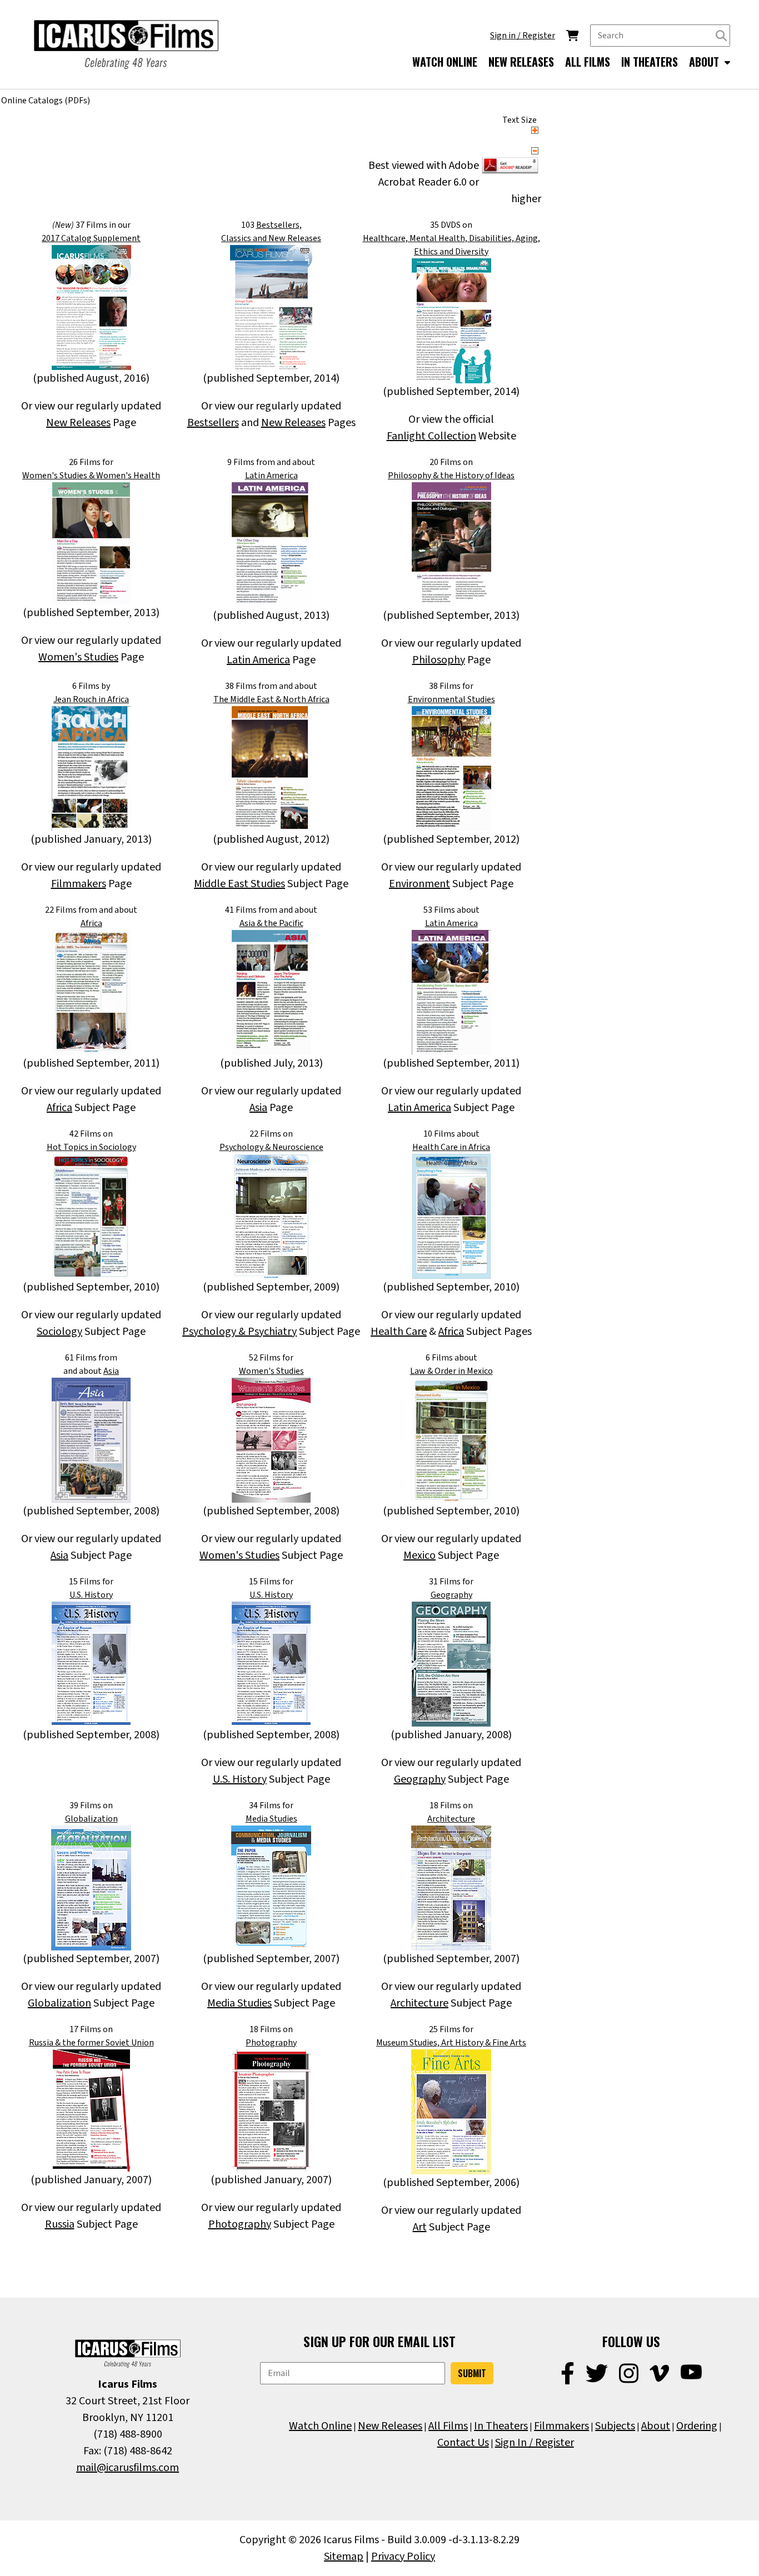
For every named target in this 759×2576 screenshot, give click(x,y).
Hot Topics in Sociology (91, 1147)
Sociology (59, 1332)
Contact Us (463, 2443)
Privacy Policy (403, 2557)
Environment (420, 884)
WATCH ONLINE (445, 62)
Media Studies (271, 1819)
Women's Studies (78, 657)
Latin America (271, 476)
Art (420, 2227)
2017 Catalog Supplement (91, 238)
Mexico (420, 1555)
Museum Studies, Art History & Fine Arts (451, 2043)
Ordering (697, 2426)
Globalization (91, 1819)
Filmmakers (79, 884)
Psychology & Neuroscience (271, 1147)
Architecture (451, 1819)
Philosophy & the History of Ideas (451, 476)
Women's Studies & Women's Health (91, 476)
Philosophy (439, 660)
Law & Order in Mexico (451, 1371)
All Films (448, 2426)
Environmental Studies (451, 699)
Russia (60, 2224)
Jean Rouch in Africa (91, 699)
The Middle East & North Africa (271, 699)
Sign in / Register (523, 36)
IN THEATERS (650, 62)
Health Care (399, 1332)
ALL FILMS (588, 62)
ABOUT (705, 62)
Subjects (615, 2426)
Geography (451, 1595)
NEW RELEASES (521, 62)
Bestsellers (213, 423)
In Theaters (501, 2426)
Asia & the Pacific (271, 923)
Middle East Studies (239, 884)
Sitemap (344, 2557)
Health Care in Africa (451, 1147)
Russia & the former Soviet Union (91, 2043)
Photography (271, 2043)
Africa (91, 923)
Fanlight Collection (431, 436)
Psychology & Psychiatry (239, 1332)
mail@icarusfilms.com (128, 2468)
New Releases (78, 423)
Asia (258, 1108)
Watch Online (320, 2426)
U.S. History (91, 1595)
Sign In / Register (535, 2443)
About (656, 2426)
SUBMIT (472, 2373)
